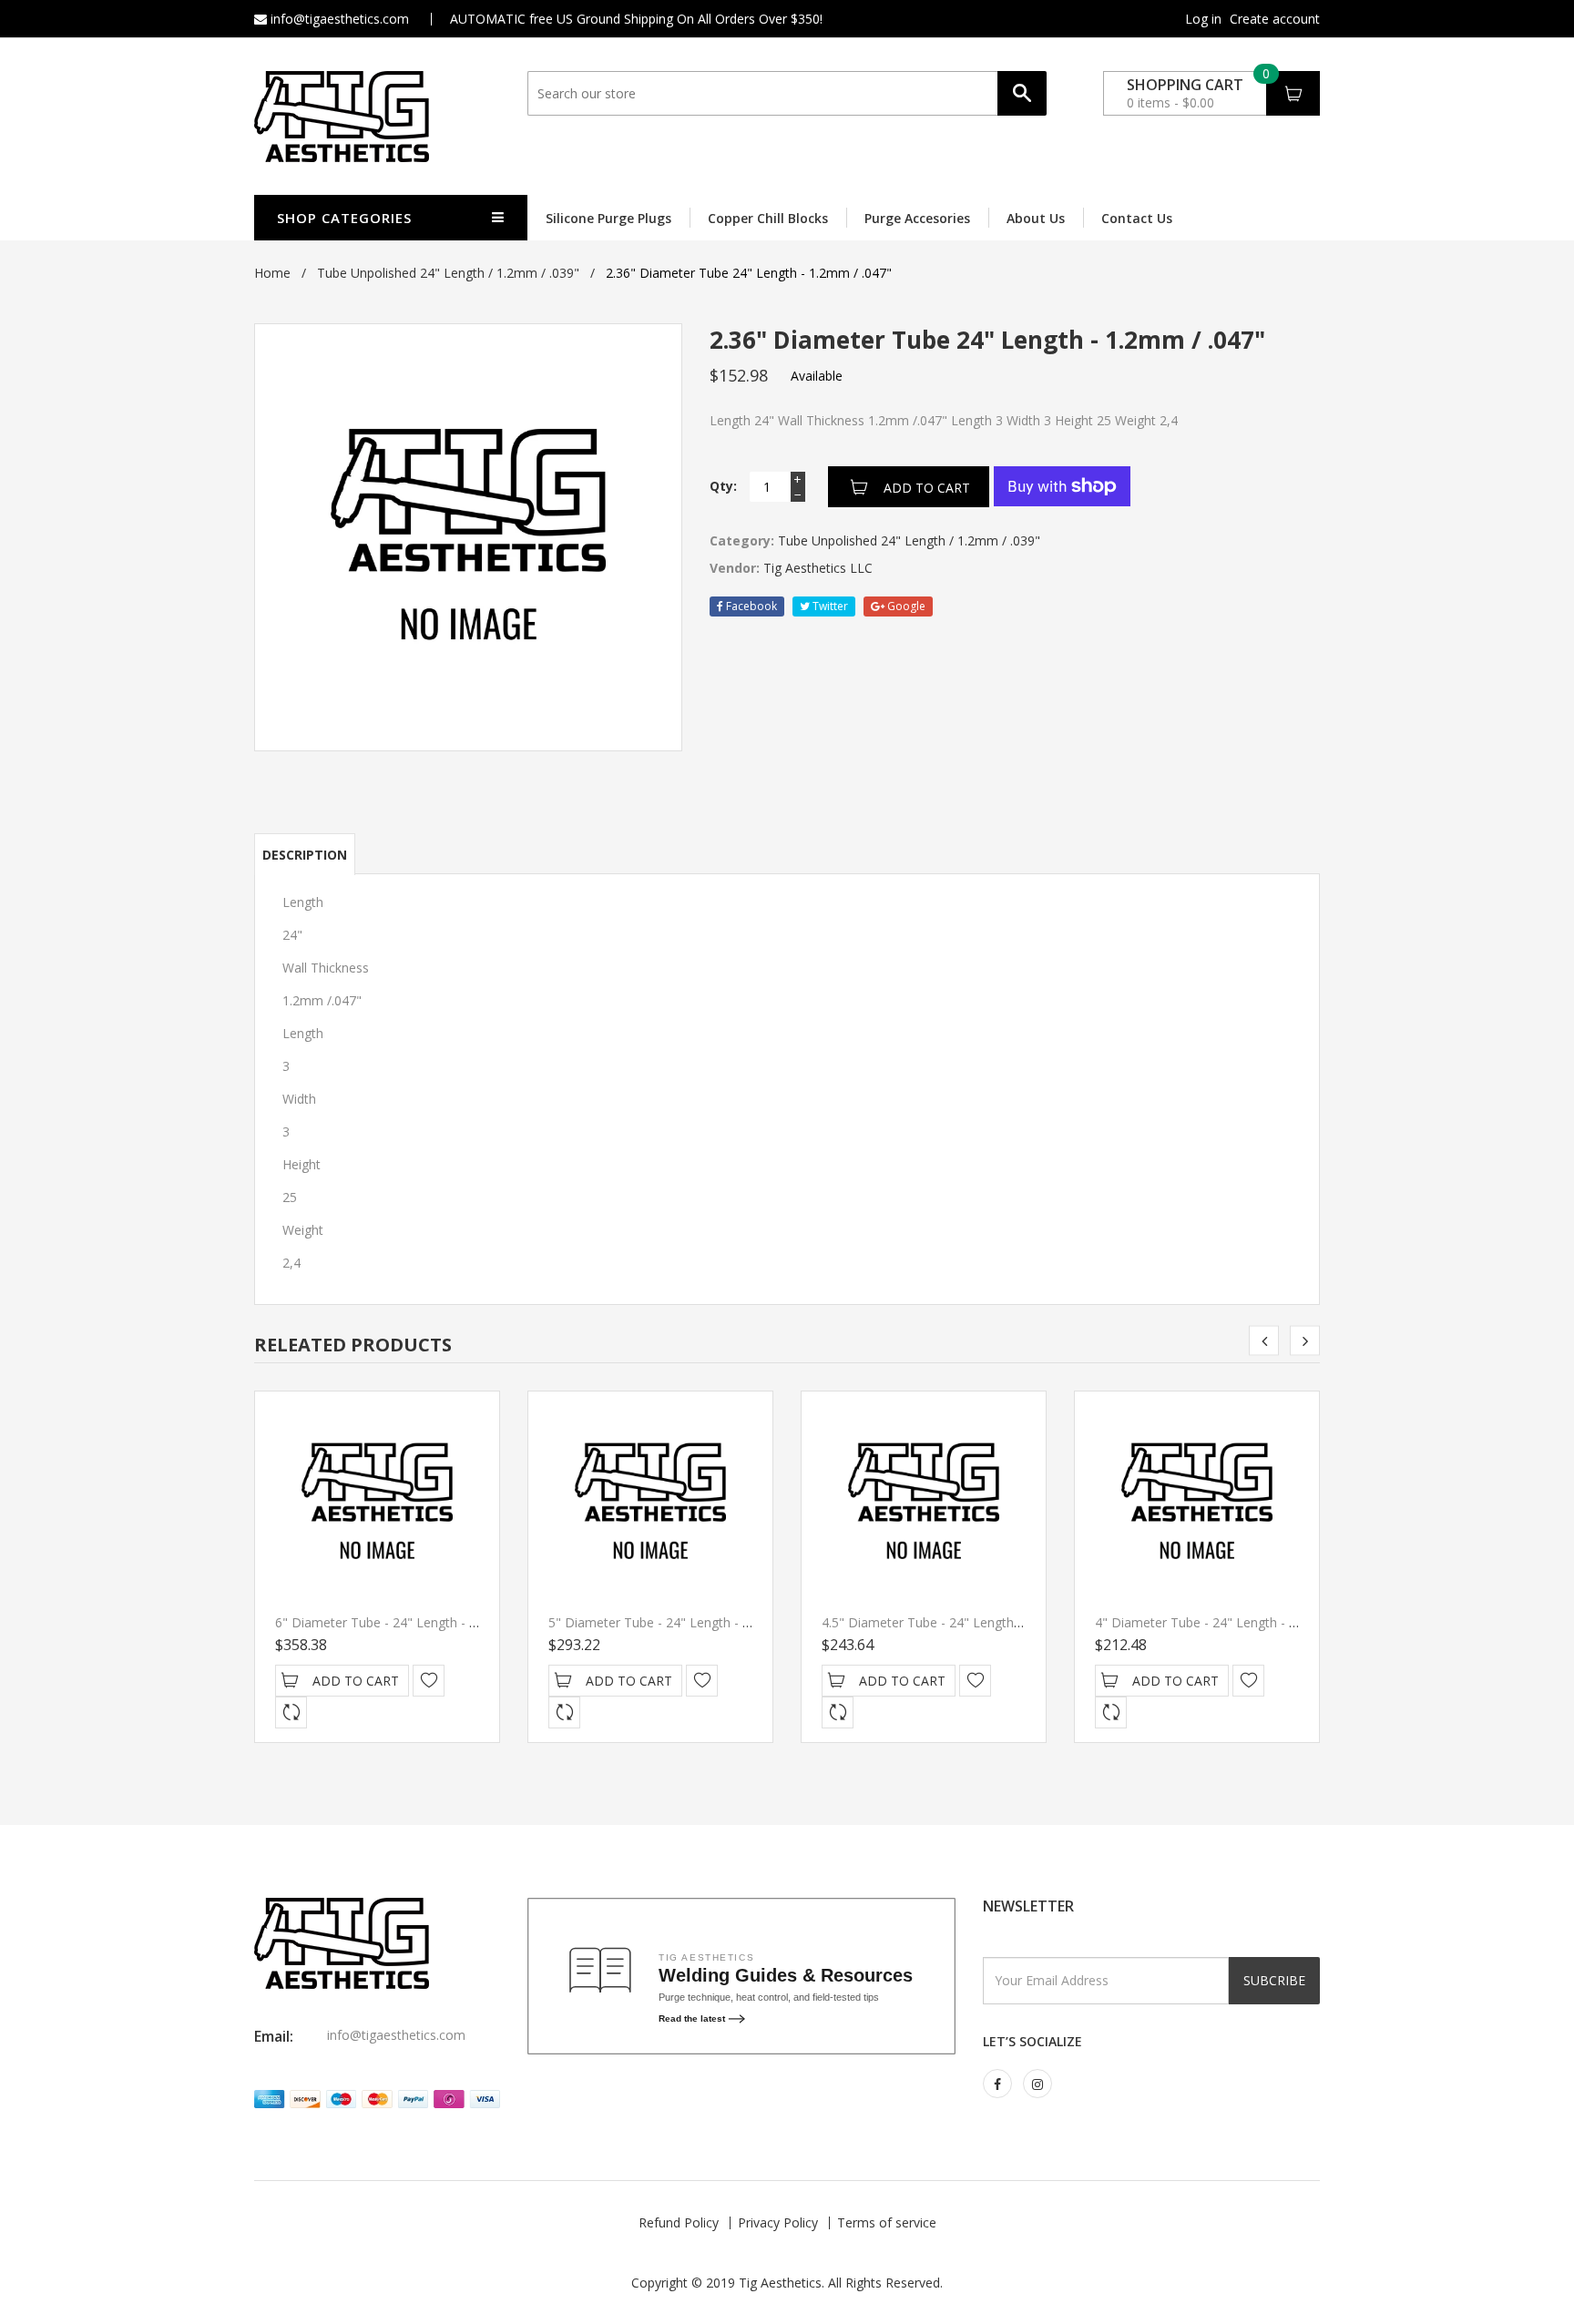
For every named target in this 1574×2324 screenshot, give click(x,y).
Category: (742, 540)
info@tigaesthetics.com (338, 19)
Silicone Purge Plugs (608, 218)
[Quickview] (291, 1712)
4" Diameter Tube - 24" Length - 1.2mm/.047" (1230, 1622)
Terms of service (887, 2222)
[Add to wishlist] (429, 1681)
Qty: (723, 486)
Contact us (1137, 218)
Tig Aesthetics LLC (818, 568)
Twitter (829, 606)
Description (305, 855)
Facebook (750, 606)
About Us (1036, 218)
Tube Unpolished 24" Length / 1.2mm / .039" (448, 273)
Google (905, 606)
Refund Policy (679, 2222)
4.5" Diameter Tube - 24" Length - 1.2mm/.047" (961, 1622)
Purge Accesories (917, 218)
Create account (1275, 19)
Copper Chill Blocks (768, 218)
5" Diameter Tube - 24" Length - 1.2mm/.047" (683, 1622)
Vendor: (735, 568)
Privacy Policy (778, 2222)
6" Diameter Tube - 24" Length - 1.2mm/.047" (410, 1622)
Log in (1203, 19)
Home (272, 273)
